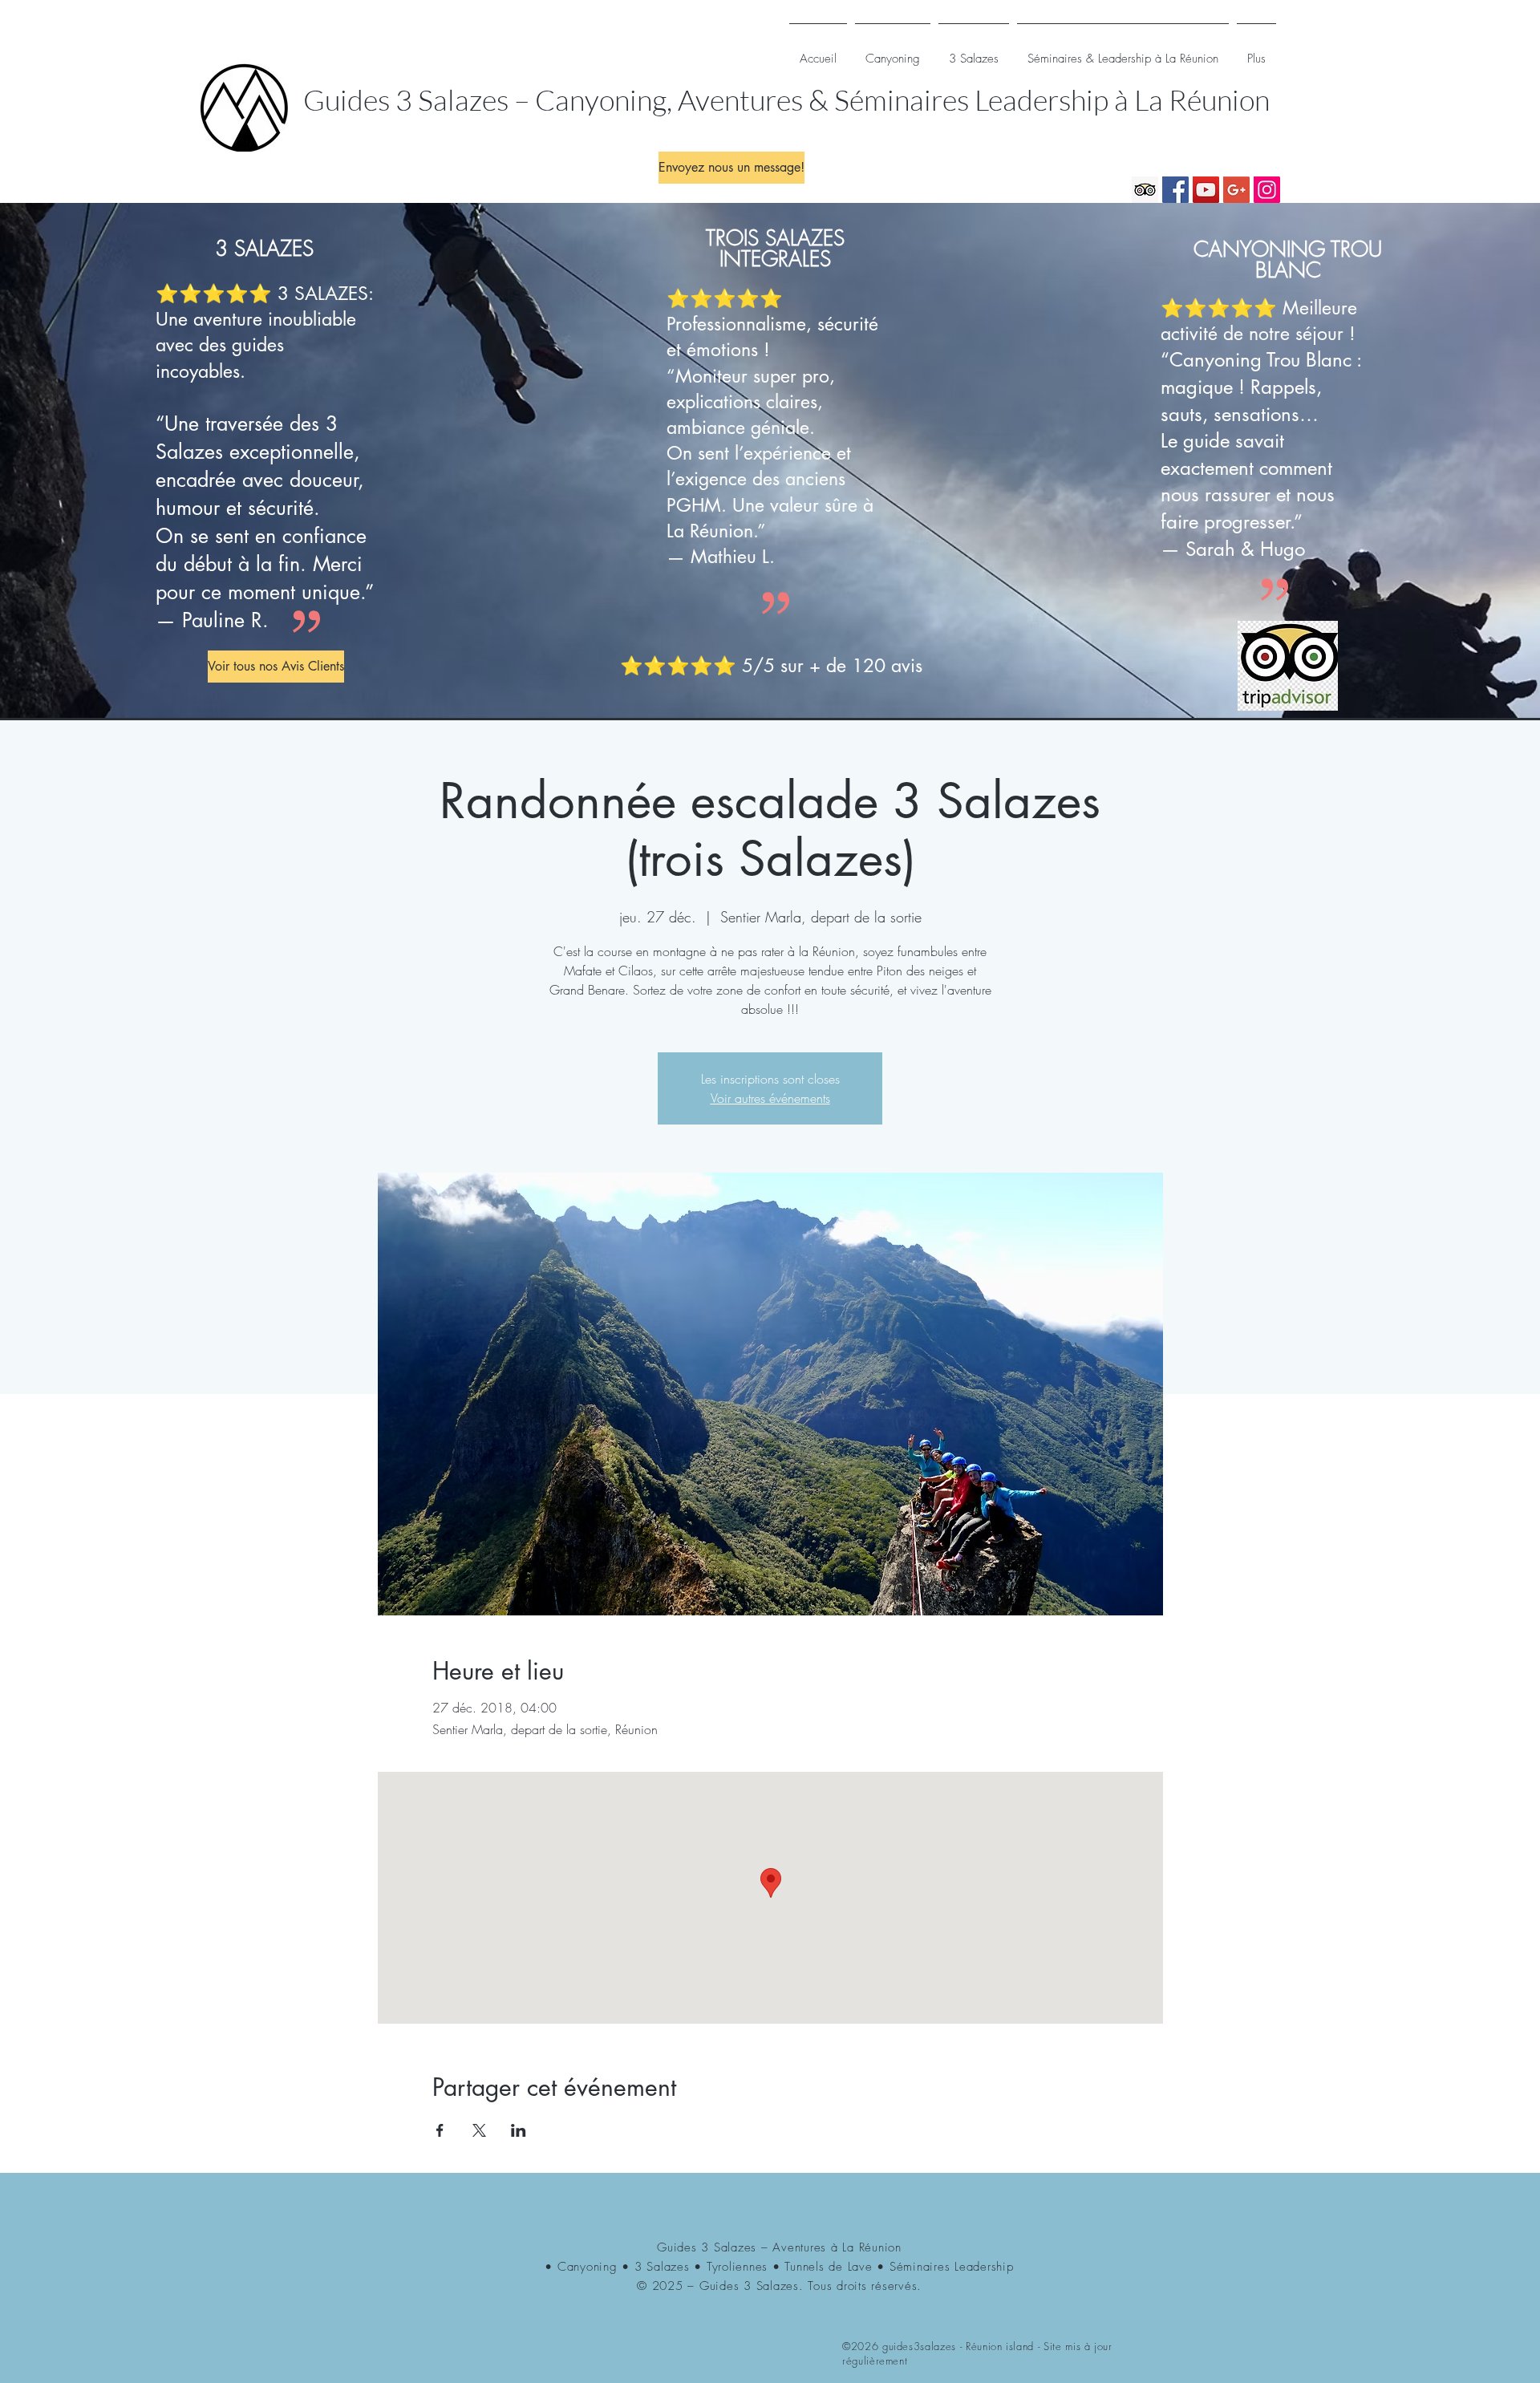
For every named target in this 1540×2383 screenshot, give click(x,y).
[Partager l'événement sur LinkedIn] (519, 2130)
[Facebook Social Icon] (1175, 190)
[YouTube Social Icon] (1206, 190)
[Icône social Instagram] (1267, 190)
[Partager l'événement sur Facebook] (440, 2130)
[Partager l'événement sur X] (479, 2130)
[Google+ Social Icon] (1236, 190)
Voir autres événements (770, 1098)
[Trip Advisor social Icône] (1145, 190)
